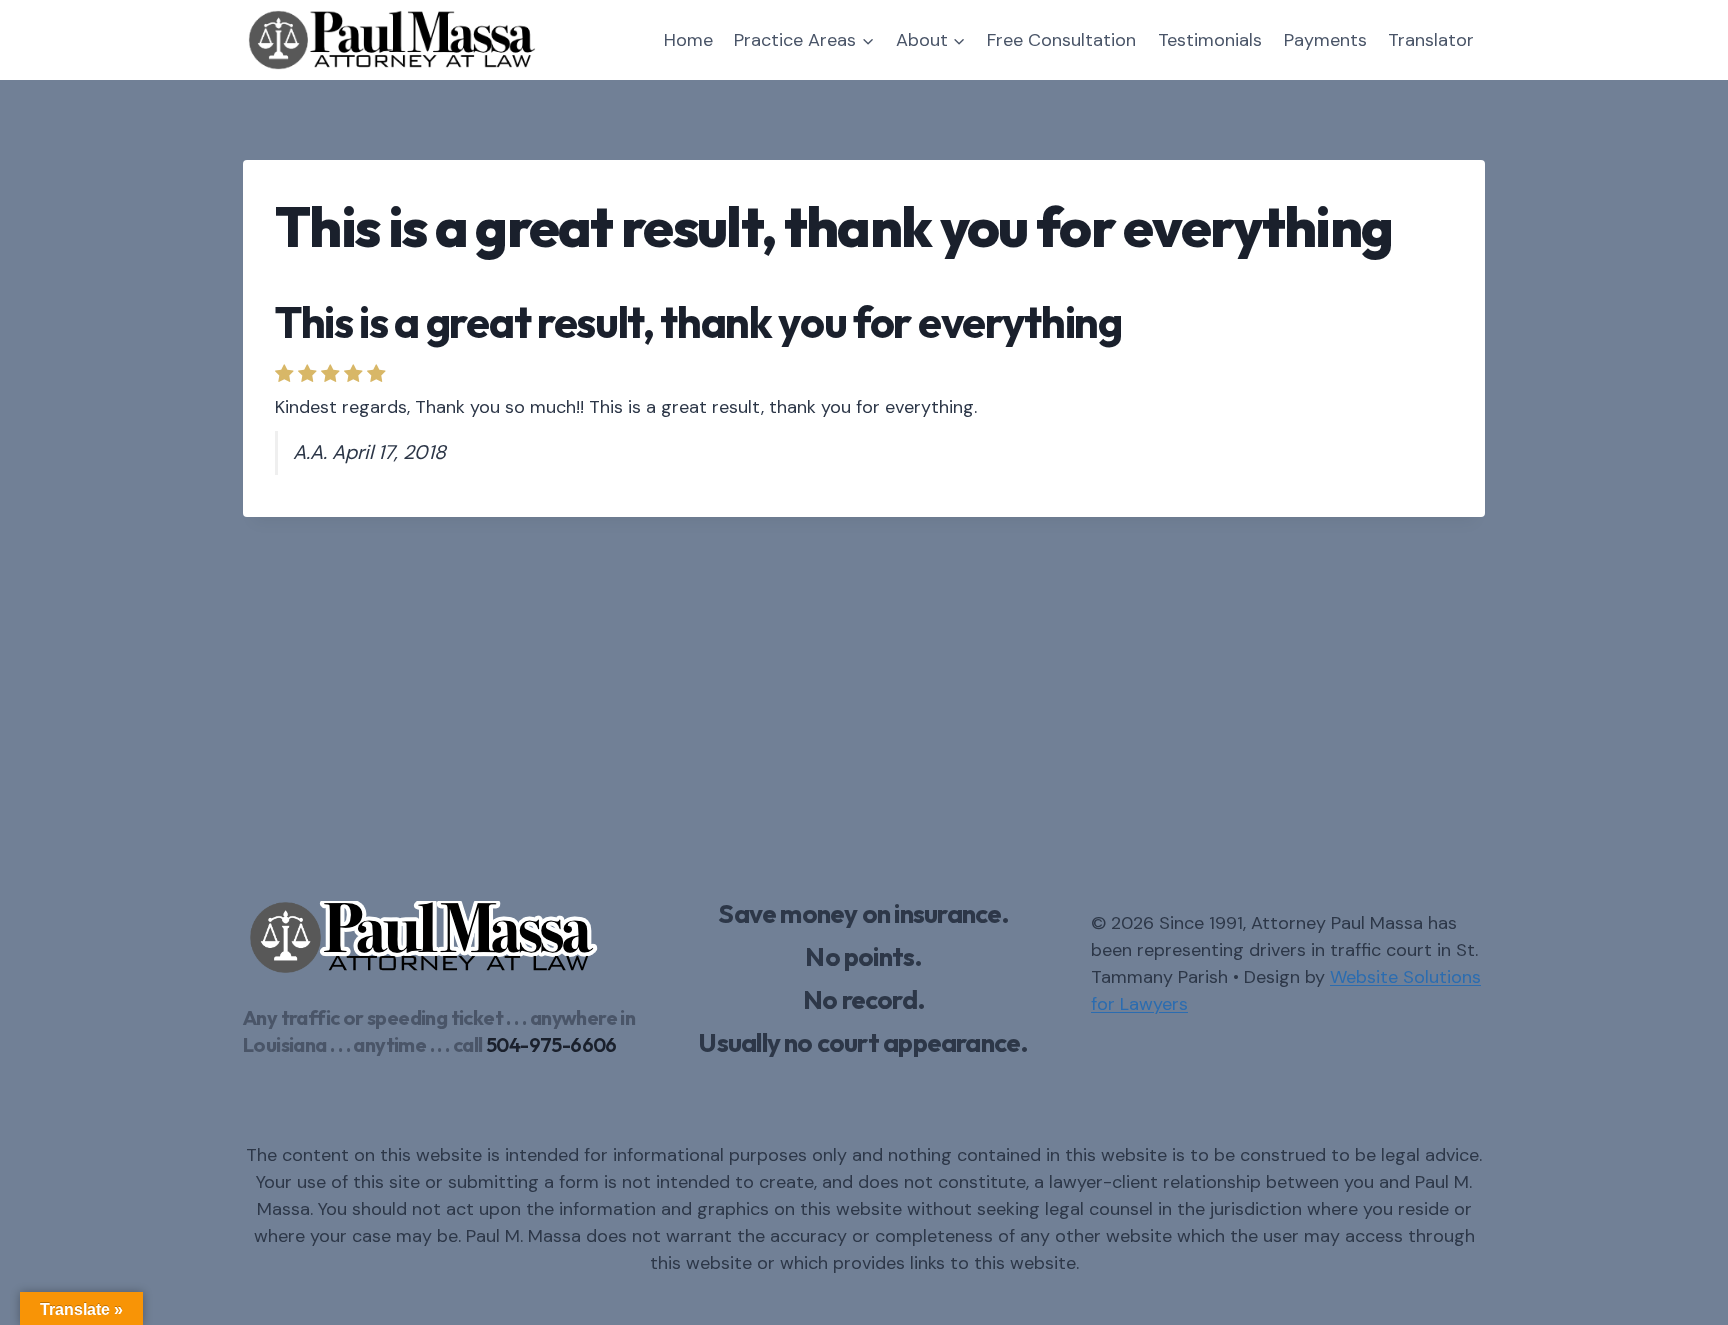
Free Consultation (1061, 40)
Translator (1431, 40)
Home (688, 40)
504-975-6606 (551, 1044)
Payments (1325, 40)
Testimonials (1210, 40)
